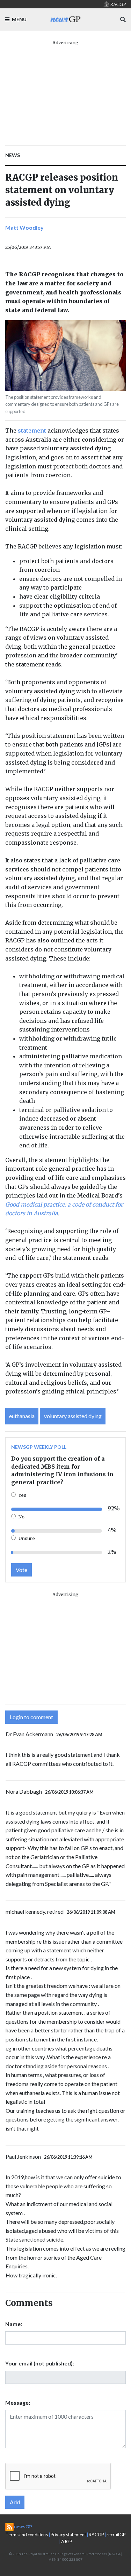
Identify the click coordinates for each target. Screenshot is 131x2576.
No (21, 1517)
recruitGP (116, 2535)
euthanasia (22, 1416)
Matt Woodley (24, 227)
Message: (18, 2403)
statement (32, 430)
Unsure (27, 1538)
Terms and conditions (27, 2535)
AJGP (67, 2542)
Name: (14, 2324)
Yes (22, 1495)
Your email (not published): (40, 2363)
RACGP (96, 2535)
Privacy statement (68, 2535)
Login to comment (31, 1717)
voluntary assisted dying (73, 1416)
